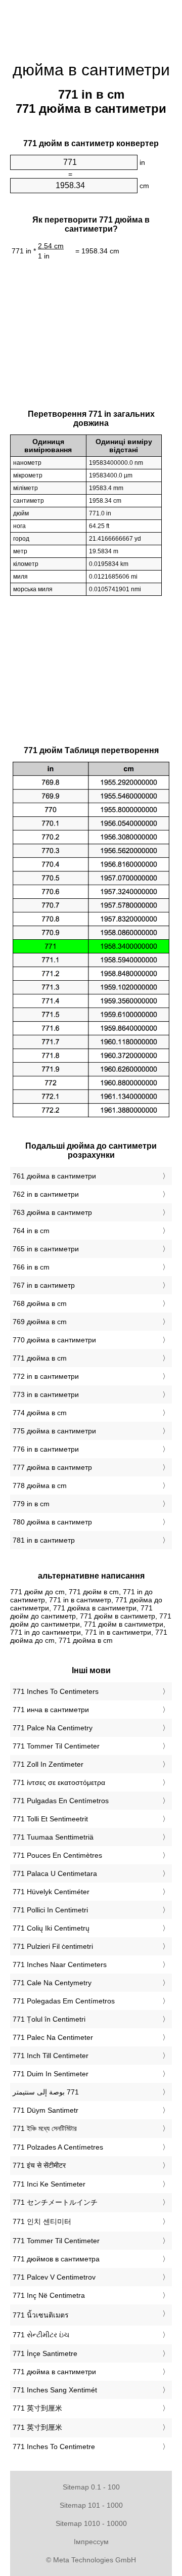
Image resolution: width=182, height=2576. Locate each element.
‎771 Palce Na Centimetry (53, 1728)
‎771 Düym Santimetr (45, 2110)
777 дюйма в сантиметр (52, 1467)
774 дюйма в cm (40, 1413)
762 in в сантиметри (46, 1194)
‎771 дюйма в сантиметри (54, 2372)
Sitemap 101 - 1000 (91, 2505)
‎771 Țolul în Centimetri (49, 2019)
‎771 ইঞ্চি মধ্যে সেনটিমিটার (45, 2128)
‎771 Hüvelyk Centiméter (51, 1892)
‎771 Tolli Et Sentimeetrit (50, 1819)
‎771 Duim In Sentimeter (51, 2074)
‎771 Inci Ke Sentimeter (49, 2184)
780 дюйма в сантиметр (52, 1522)
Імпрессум (91, 2542)
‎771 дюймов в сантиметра (56, 2259)
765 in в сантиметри (46, 1249)
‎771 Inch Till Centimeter (51, 2056)
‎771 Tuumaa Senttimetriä (53, 1837)
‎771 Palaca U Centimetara (55, 1873)
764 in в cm (31, 1231)
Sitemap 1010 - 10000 (91, 2523)
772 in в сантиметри (46, 1376)
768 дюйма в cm (40, 1303)
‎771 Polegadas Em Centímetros (64, 2001)
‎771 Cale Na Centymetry (52, 1983)
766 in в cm (31, 1267)
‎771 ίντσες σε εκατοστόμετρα (59, 1782)
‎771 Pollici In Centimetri (50, 1910)
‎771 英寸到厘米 (37, 2408)
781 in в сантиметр (44, 1540)
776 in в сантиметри (46, 1449)
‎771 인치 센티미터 (42, 2221)
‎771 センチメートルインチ (55, 2202)
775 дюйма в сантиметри (54, 1431)
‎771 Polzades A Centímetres (58, 2147)
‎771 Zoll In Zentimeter (48, 1764)
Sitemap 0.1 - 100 (91, 2487)
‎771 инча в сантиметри (51, 1710)
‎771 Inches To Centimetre (54, 2447)
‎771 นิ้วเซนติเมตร (41, 2315)
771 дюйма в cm (40, 1358)
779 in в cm (31, 1504)
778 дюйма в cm (40, 1486)
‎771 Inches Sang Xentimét (55, 2390)
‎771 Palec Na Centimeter (53, 2037)
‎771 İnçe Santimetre (45, 2353)
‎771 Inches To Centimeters (56, 1691)
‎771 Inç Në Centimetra (49, 2295)
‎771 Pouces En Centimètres (57, 1855)
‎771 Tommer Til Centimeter (56, 1746)
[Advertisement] (91, 25)
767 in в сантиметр (44, 1285)
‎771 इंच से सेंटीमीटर (39, 2165)
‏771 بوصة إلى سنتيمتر (46, 2092)
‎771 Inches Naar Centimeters (60, 1964)
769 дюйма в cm (40, 1322)
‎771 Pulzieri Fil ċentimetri (53, 1946)
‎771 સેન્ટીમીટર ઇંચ (41, 2335)
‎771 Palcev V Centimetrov (54, 2277)
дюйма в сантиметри (91, 70)
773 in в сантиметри (46, 1394)
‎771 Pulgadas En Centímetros (61, 1801)
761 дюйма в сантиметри (54, 1176)
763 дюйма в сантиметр (52, 1212)
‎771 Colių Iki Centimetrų (51, 1928)
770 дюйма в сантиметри (54, 1340)
